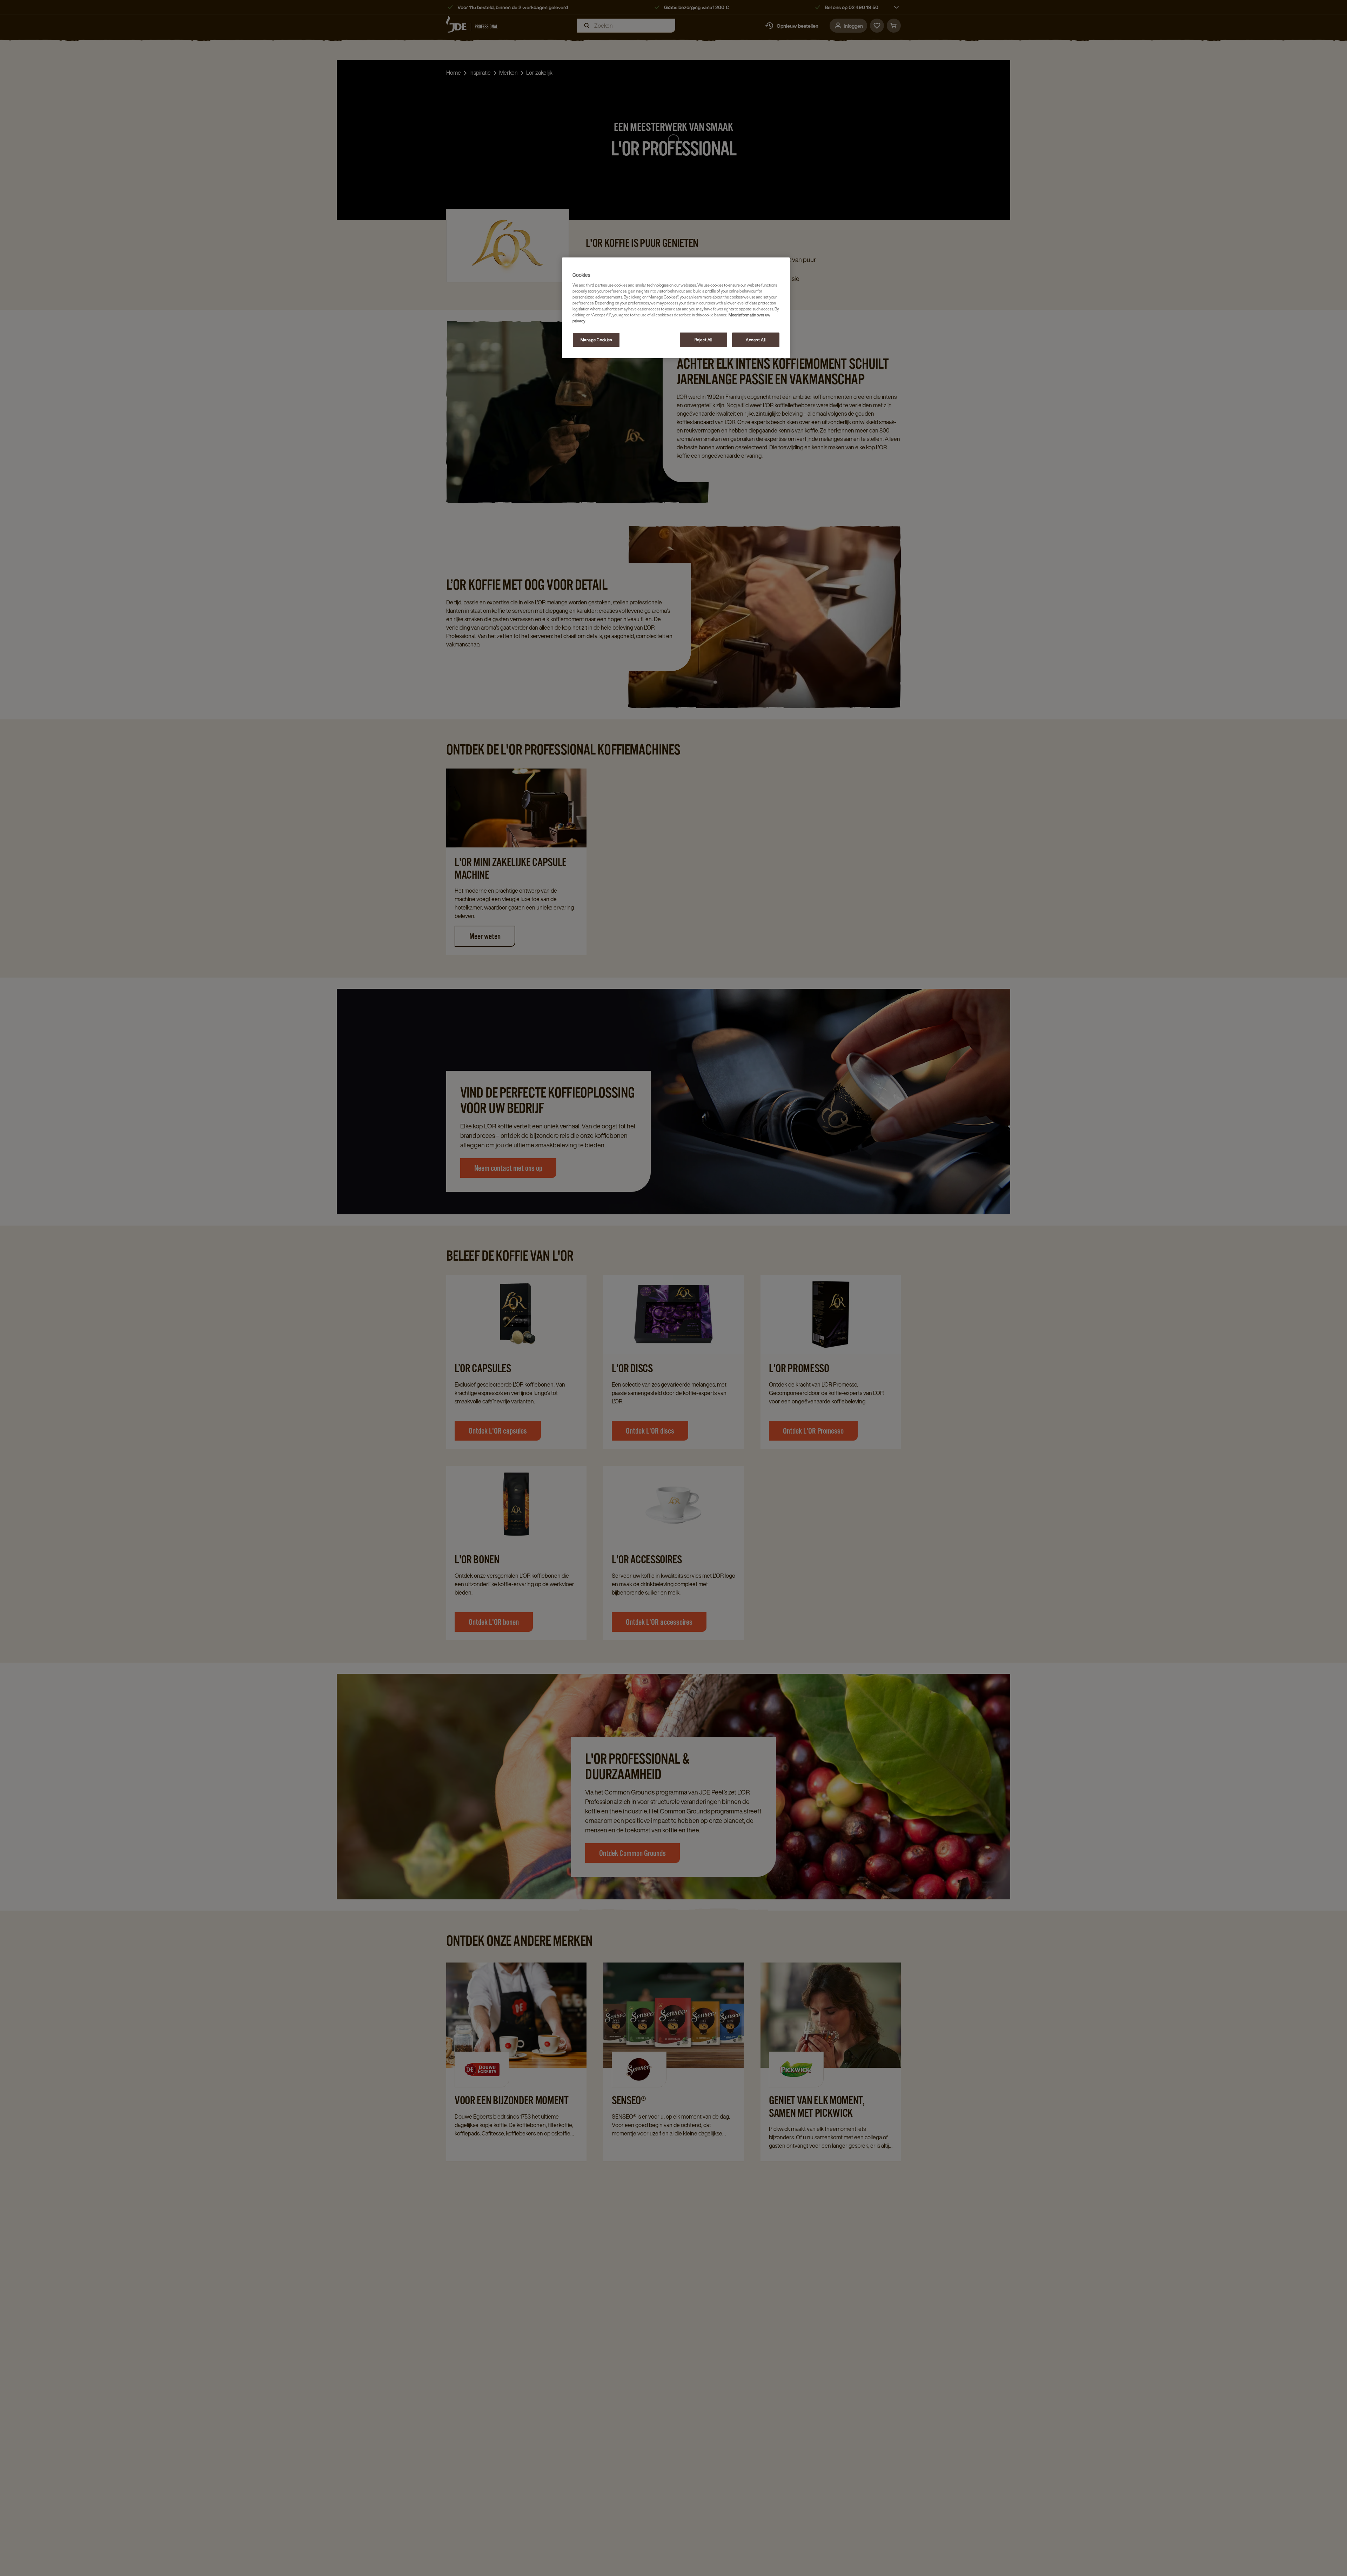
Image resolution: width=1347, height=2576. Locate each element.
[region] (676, 308)
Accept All (756, 340)
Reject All (703, 340)
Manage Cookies (596, 340)
